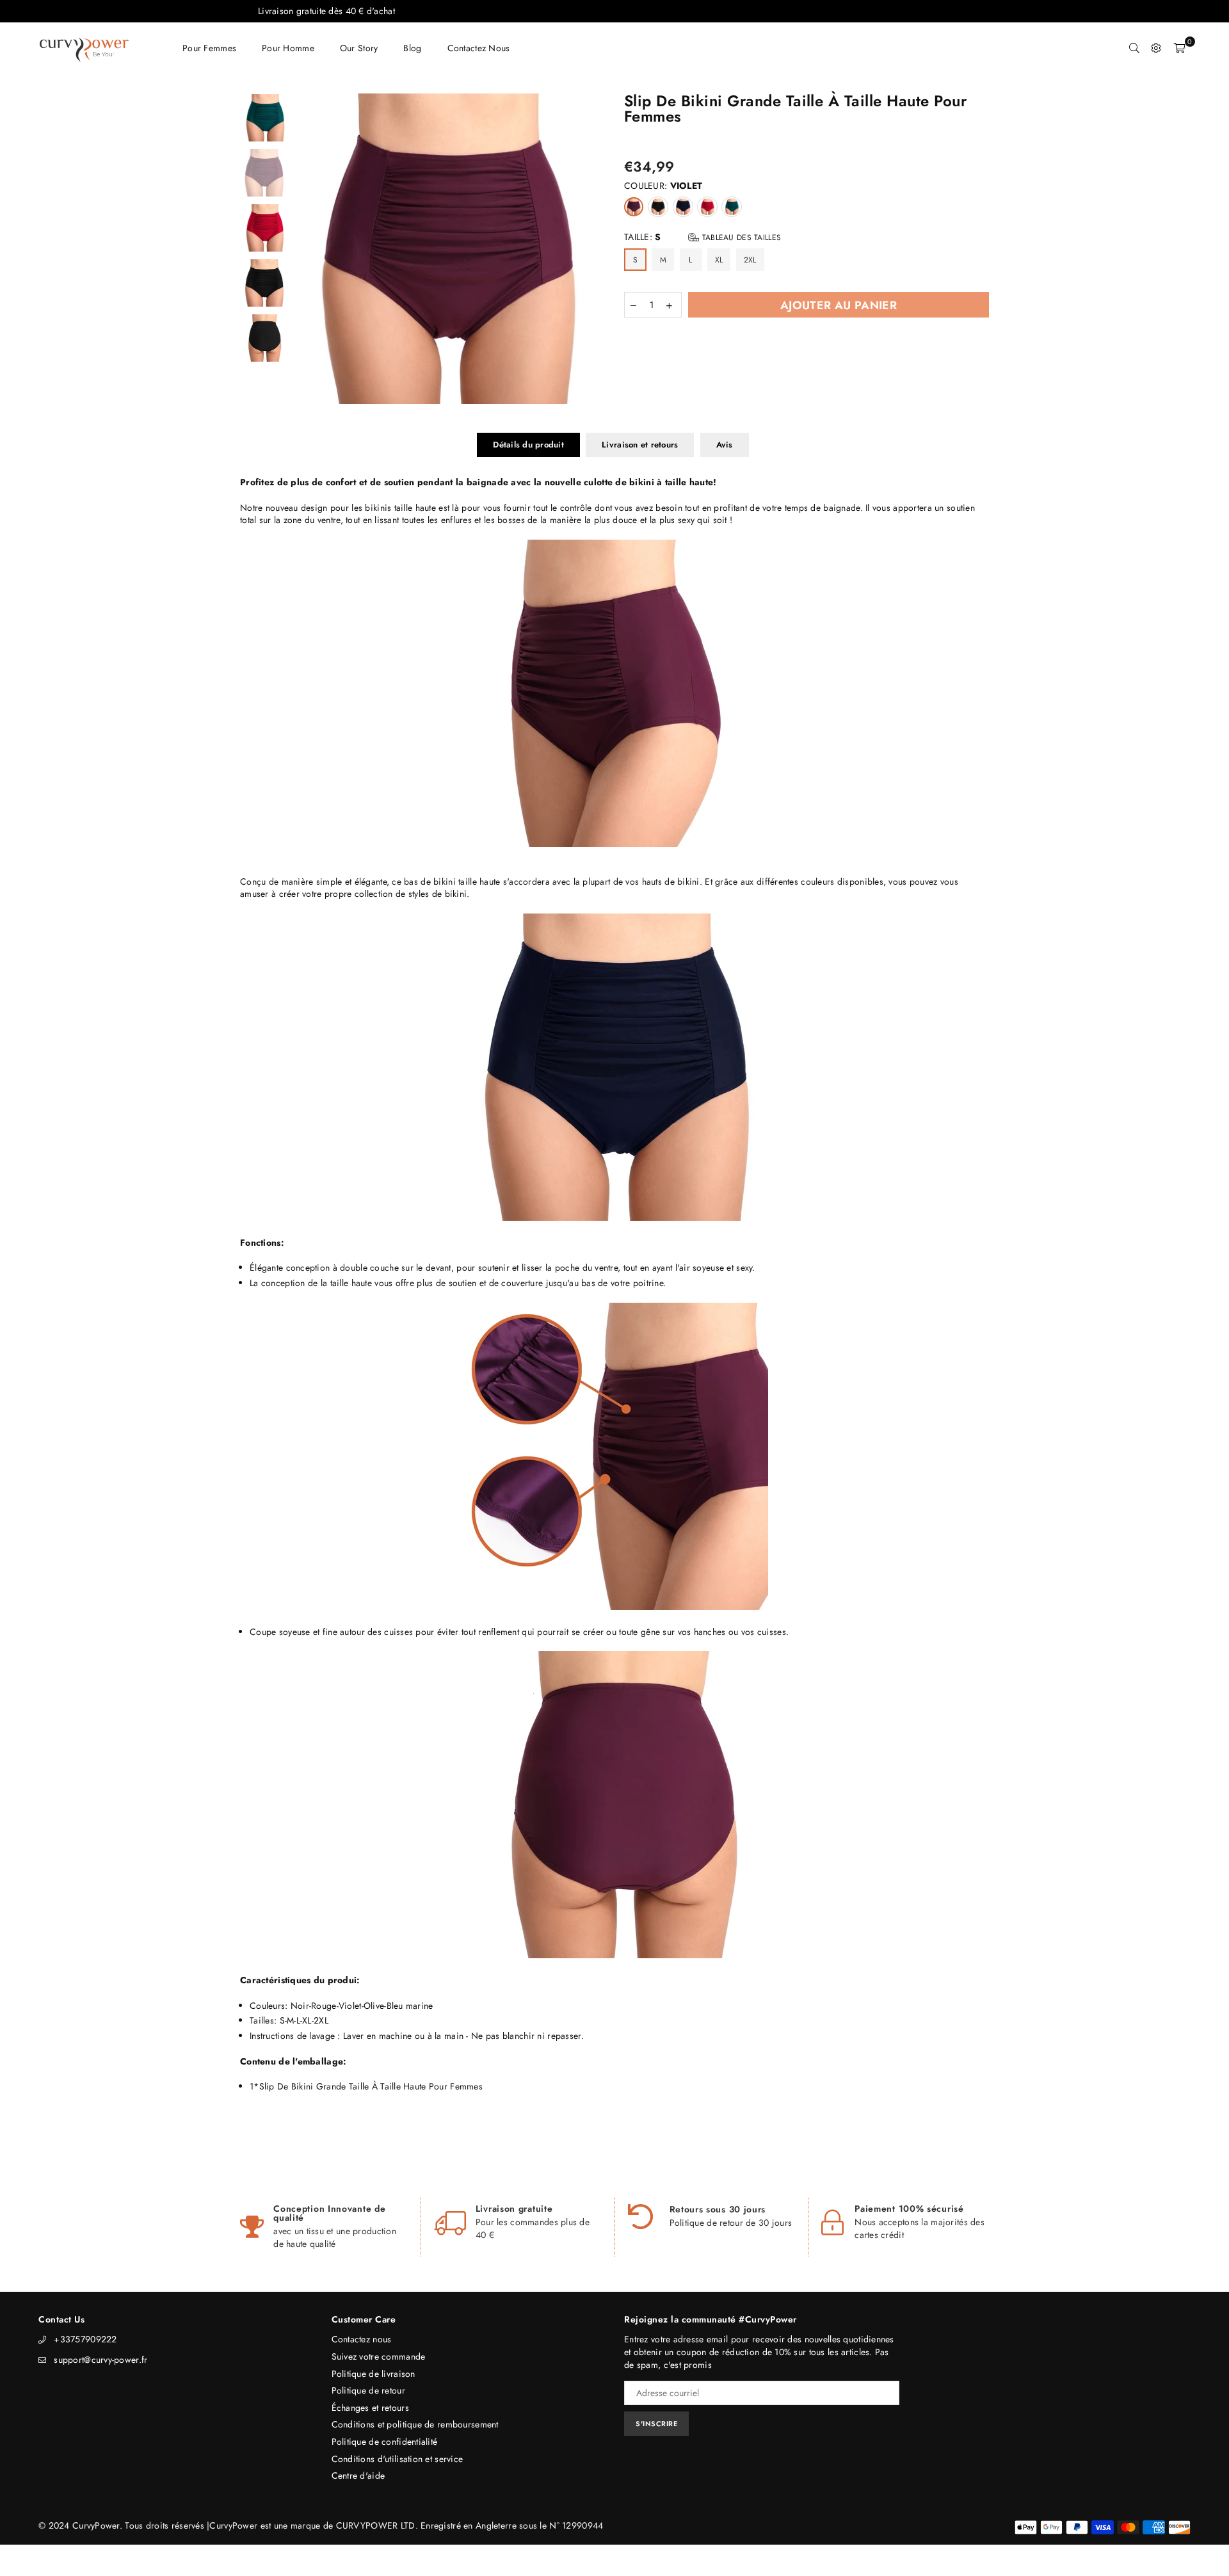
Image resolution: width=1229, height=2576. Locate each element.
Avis (725, 445)
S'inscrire (656, 2424)
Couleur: (663, 186)
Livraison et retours (640, 445)
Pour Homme (288, 48)
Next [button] (594, 249)
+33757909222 (85, 2339)
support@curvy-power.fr (100, 2360)
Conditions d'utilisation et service (398, 2459)
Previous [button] (306, 249)
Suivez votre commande (379, 2356)
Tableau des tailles (740, 237)
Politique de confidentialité (385, 2442)
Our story (359, 48)
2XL (750, 260)
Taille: (703, 237)
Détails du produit (528, 445)
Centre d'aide (358, 2475)
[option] (450, 249)
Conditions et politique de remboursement (415, 2424)
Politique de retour (368, 2390)
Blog (412, 48)
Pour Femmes (209, 48)
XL (719, 260)
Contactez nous (479, 48)
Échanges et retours (370, 2408)
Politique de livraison (374, 2374)
